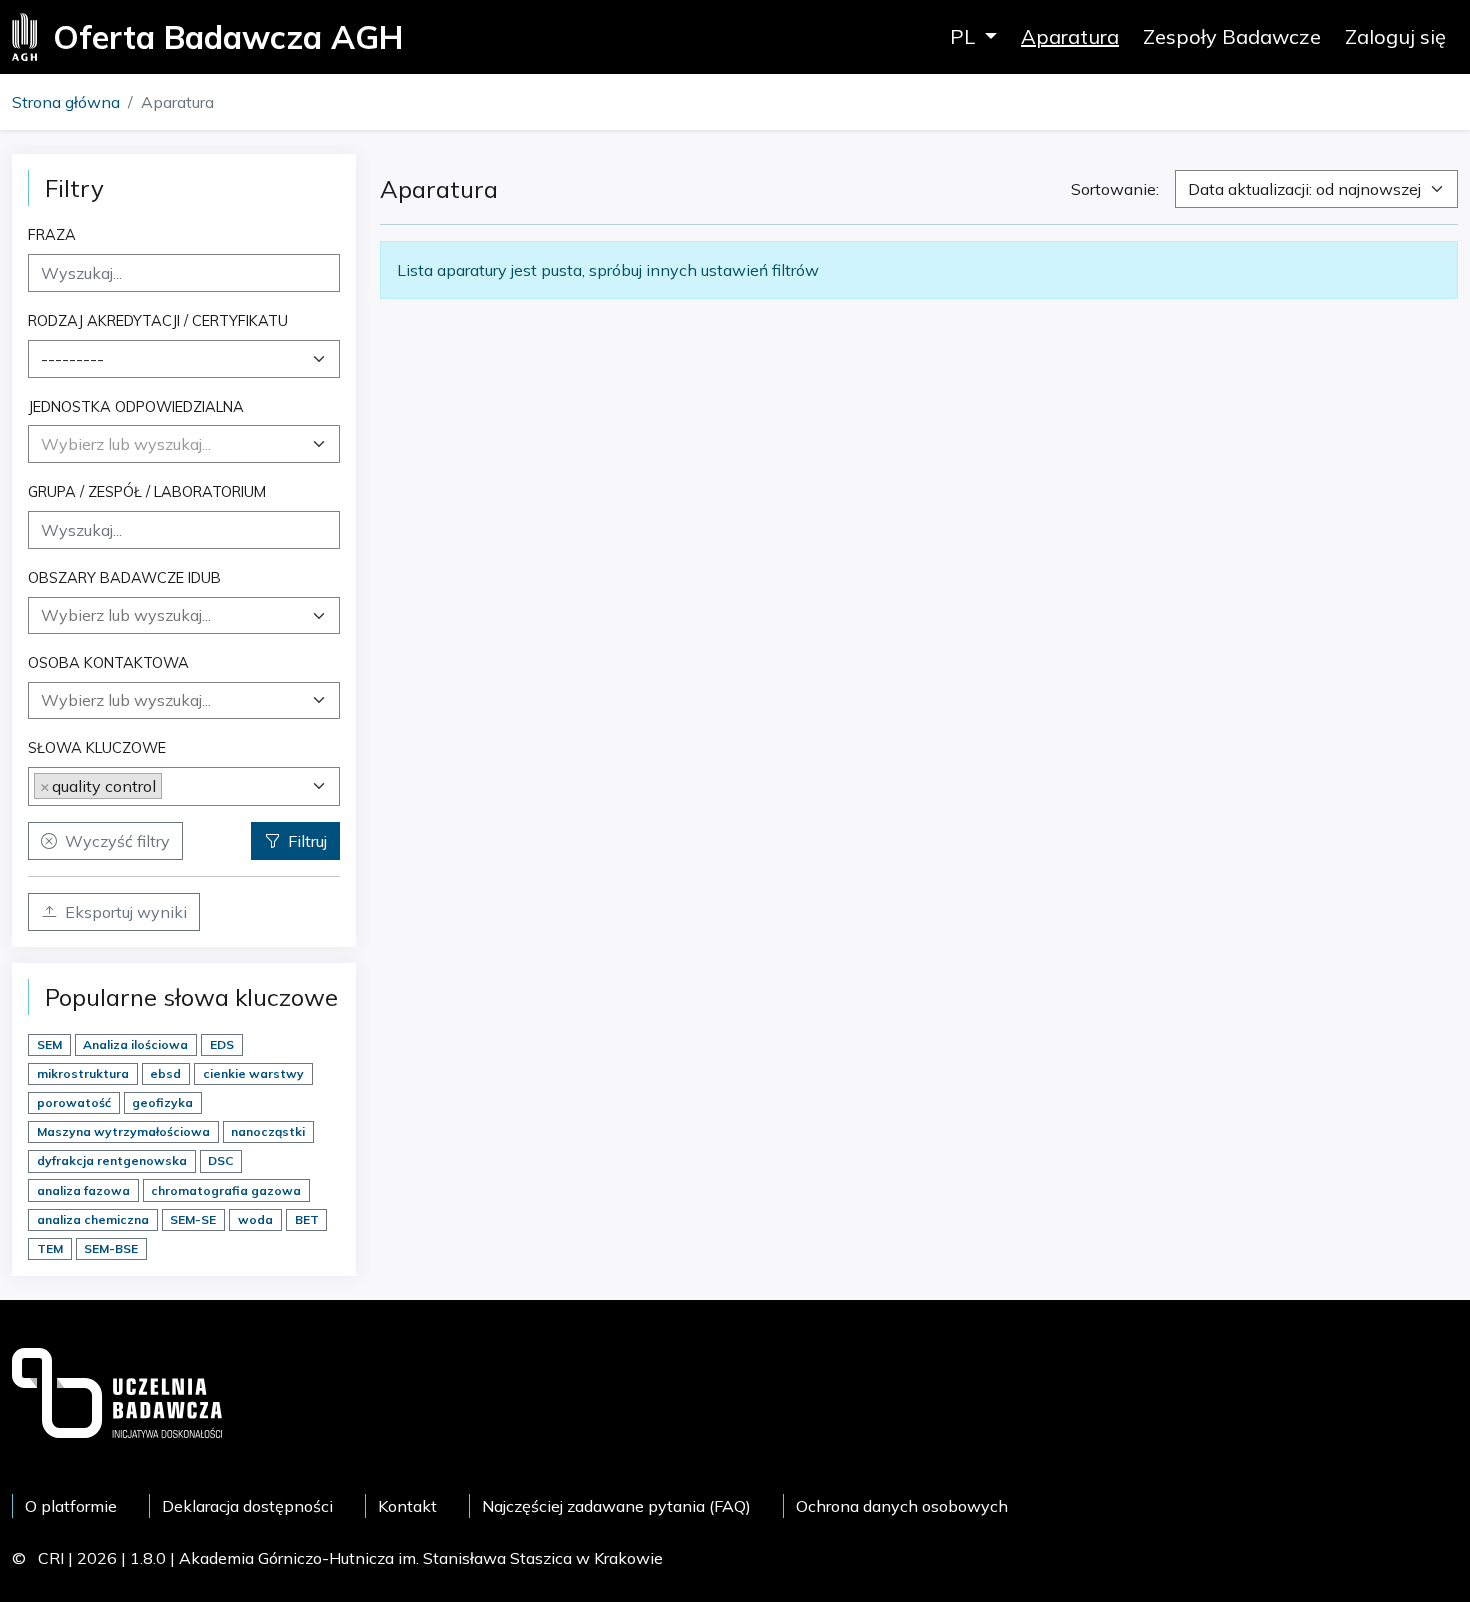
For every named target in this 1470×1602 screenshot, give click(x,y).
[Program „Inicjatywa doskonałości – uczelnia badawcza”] (117, 1391)
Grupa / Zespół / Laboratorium (147, 491)
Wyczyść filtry (117, 841)
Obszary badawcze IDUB (124, 577)
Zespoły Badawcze (1232, 36)
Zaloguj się (1395, 36)
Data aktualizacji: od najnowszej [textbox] (1304, 189)
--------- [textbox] (72, 359)
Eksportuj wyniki (126, 912)
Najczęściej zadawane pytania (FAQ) (616, 1506)
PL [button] (965, 36)
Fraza (52, 234)
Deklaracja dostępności (247, 1506)
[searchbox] (184, 615)
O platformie (71, 1506)
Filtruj (307, 841)
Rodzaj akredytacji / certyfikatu (158, 320)
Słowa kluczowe (97, 747)
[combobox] (184, 359)
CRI (51, 1558)
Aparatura (1070, 36)
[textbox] (126, 444)
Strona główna (66, 102)
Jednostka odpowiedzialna (136, 406)
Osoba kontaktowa (108, 662)
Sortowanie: (1115, 189)
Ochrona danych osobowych (902, 1506)
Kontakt (407, 1506)
